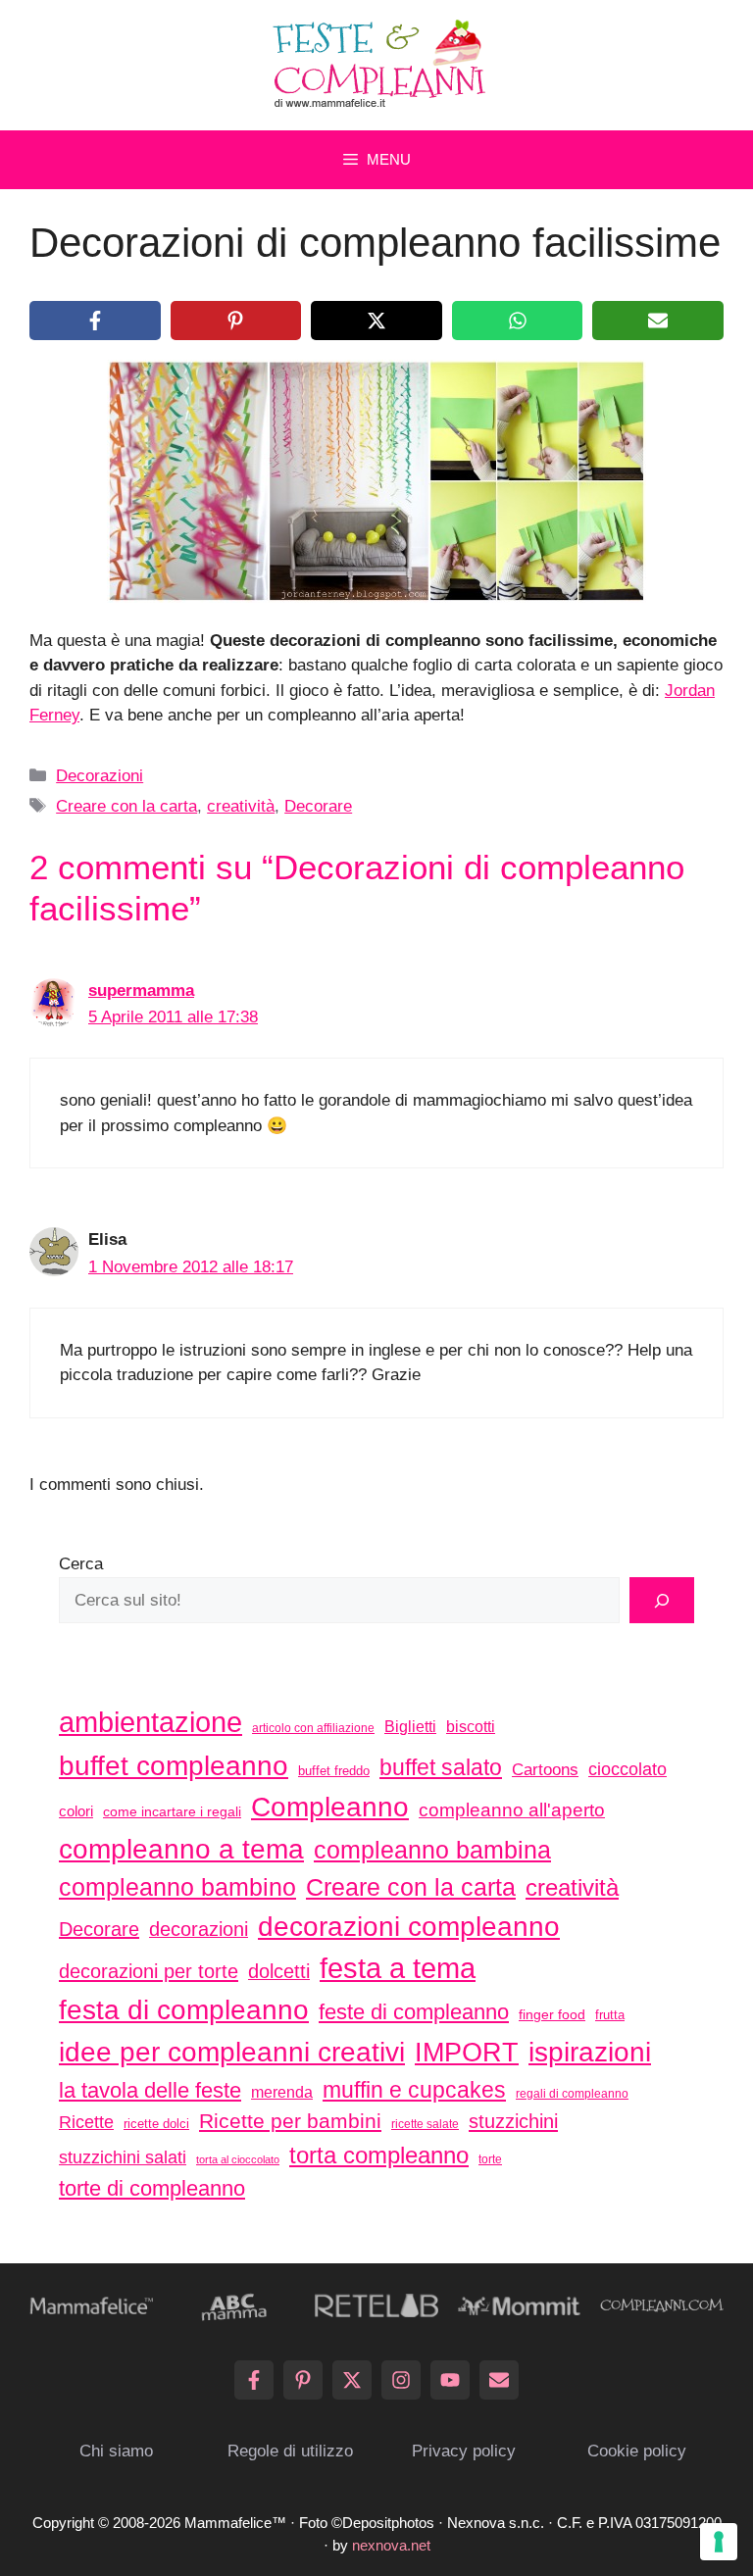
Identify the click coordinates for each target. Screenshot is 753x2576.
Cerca (81, 1564)
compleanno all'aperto (512, 1810)
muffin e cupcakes (414, 2090)
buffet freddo (334, 1771)
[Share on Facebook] (95, 321)
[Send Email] (499, 2380)
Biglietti (410, 1727)
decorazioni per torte (149, 1971)
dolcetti (279, 1971)
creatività (241, 806)
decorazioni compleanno (409, 1927)
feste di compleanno (414, 2012)
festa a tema (398, 1968)
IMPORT (467, 2053)
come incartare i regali (172, 1811)
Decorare (318, 806)
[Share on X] (376, 321)
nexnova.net (391, 2545)
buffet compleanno (174, 1765)
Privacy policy (464, 2451)
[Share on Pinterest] (236, 321)
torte (490, 2159)
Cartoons (545, 1769)
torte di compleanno (152, 2188)
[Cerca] (662, 1601)
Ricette (86, 2122)
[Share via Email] (658, 321)
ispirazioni (590, 2052)
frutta (610, 2015)
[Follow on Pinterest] (303, 2380)
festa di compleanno (184, 2010)
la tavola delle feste (150, 2090)
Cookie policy (637, 2451)
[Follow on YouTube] (450, 2380)
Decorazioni (100, 776)
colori (76, 1811)
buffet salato (441, 1767)
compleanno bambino (177, 1887)
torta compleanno (379, 2155)
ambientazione (151, 1722)
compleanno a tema (181, 1849)
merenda (282, 2092)
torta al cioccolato (238, 2159)
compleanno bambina (432, 1850)
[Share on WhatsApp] (518, 321)
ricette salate (425, 2124)
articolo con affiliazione (313, 1728)
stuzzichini (513, 2121)
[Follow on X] (352, 2380)
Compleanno (330, 1807)
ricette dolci (156, 2124)
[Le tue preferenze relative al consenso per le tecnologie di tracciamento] (719, 2542)
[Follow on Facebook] (254, 2380)
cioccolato (627, 1769)
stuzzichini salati (123, 2157)
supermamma (141, 991)
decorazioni (199, 1929)
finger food (552, 2014)
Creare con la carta (126, 806)
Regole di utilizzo (290, 2451)
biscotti (471, 1726)
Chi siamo (116, 2451)
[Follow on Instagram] (401, 2380)
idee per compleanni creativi (232, 2052)
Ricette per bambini (290, 2121)
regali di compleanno (572, 2094)
